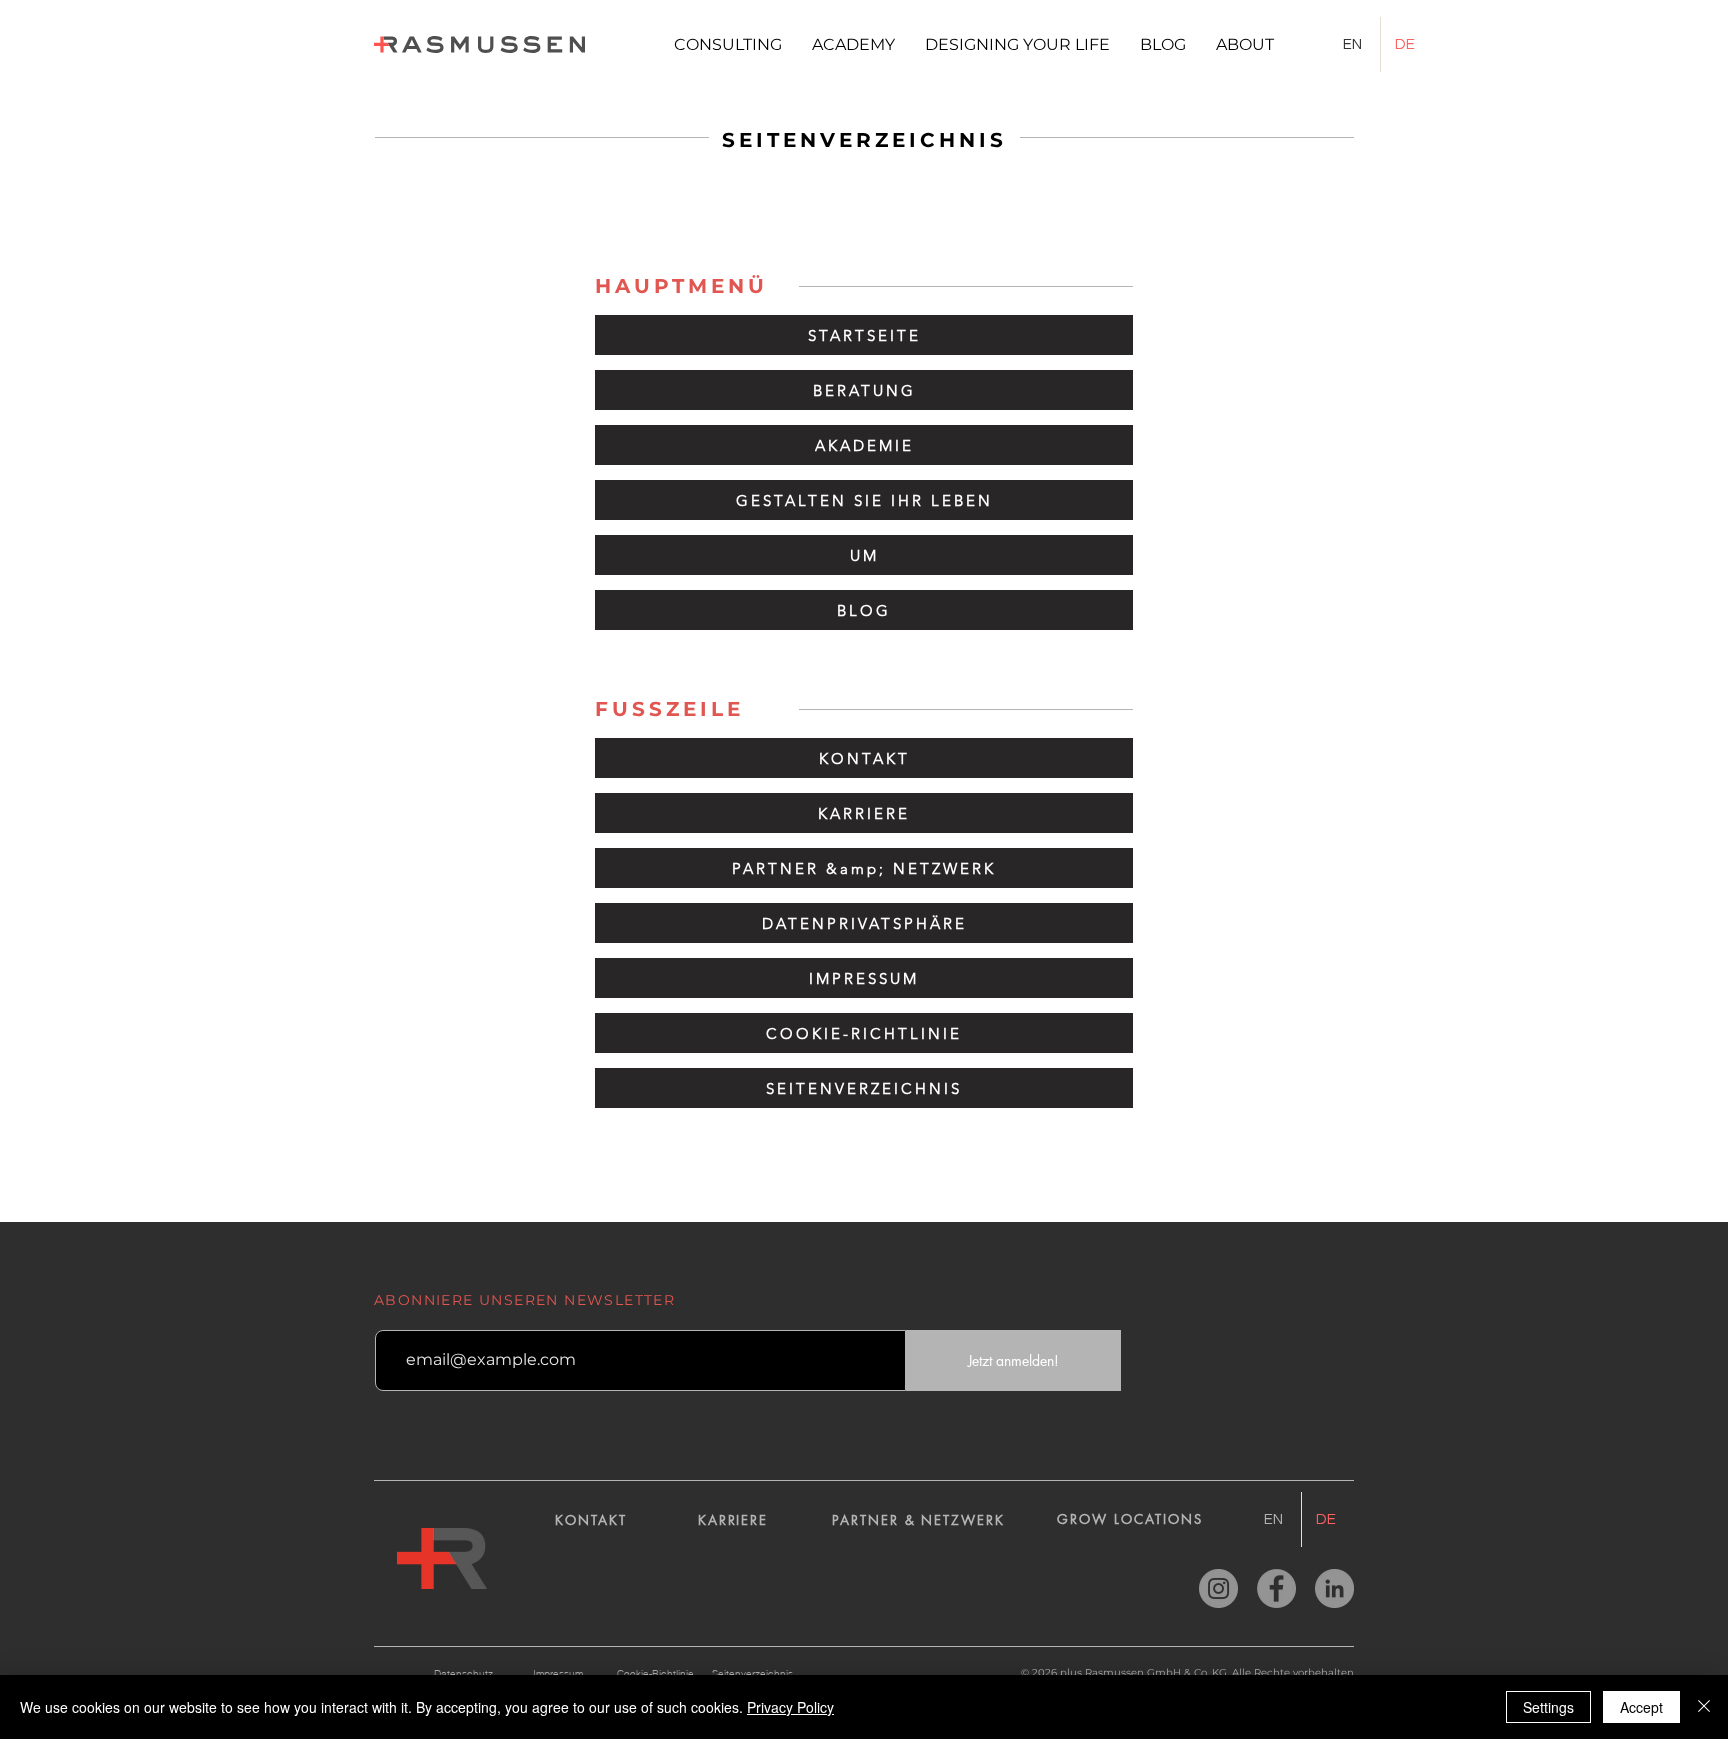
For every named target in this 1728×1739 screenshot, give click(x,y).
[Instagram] (1218, 1588)
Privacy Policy (790, 1707)
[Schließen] (1704, 1707)
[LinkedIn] (1334, 1588)
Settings (1548, 1707)
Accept (1641, 1707)
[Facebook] (1276, 1588)
